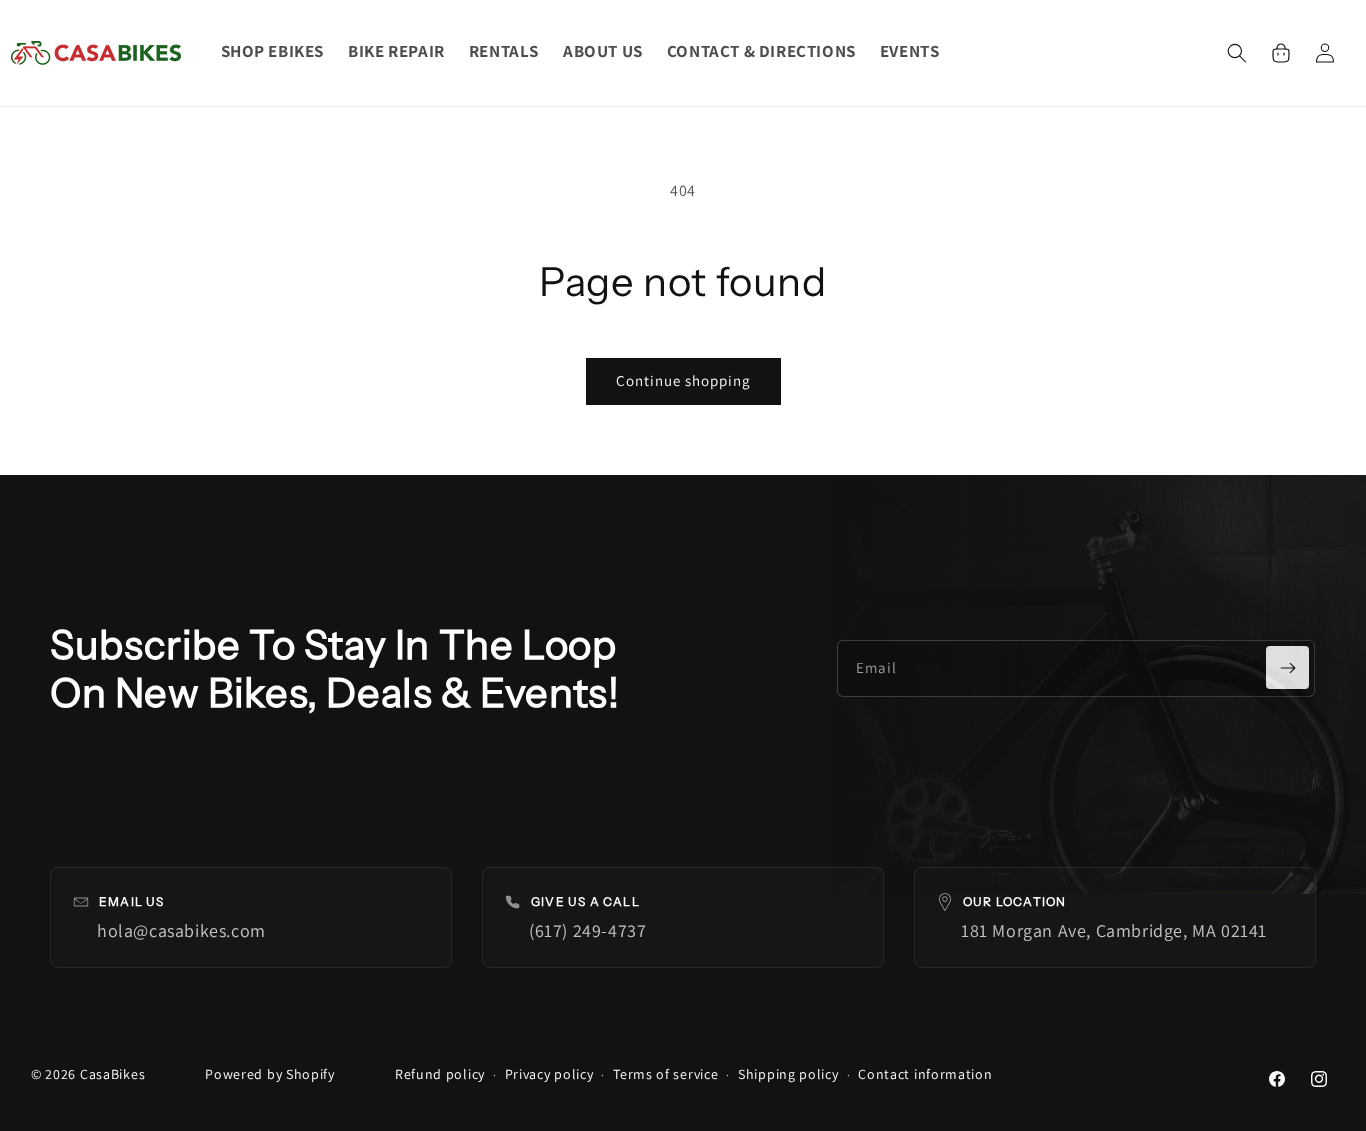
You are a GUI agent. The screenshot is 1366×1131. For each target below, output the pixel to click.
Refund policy (440, 1074)
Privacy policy (549, 1074)
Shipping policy (788, 1074)
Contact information (925, 1074)
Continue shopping (683, 380)
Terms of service (665, 1074)
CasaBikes (112, 1074)
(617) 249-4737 (587, 930)
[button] (1237, 53)
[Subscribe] (1287, 667)
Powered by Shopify (270, 1074)
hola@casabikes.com (181, 930)
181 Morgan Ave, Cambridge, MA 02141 (1114, 930)
